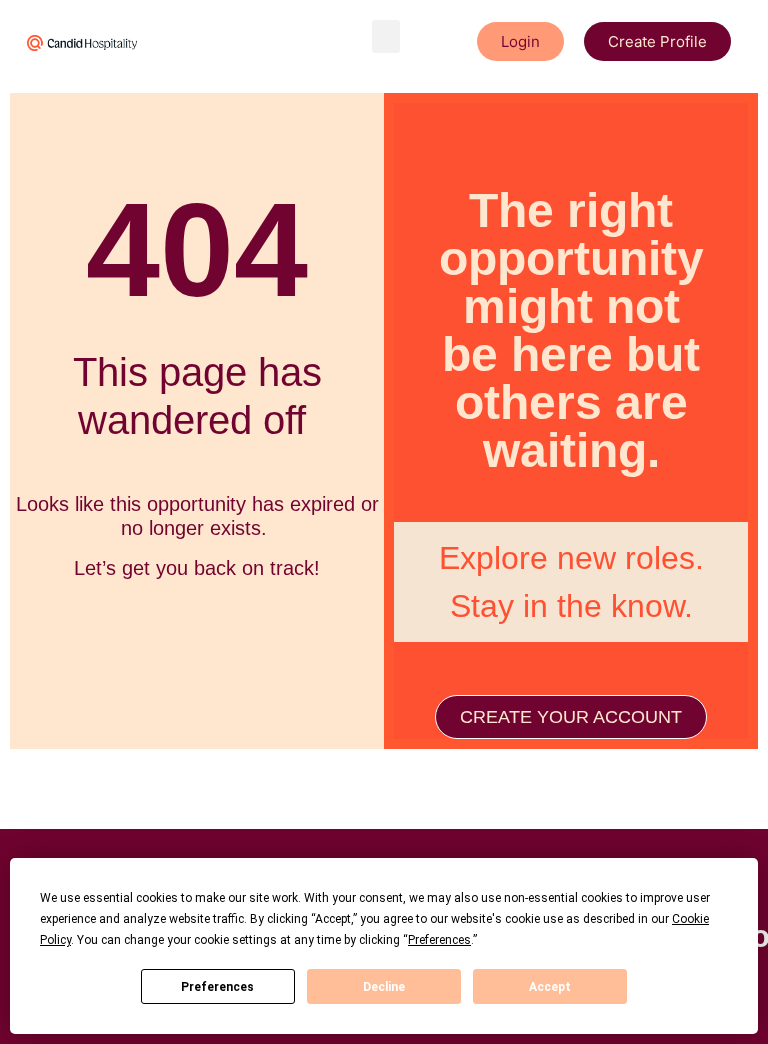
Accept (550, 987)
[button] (386, 36)
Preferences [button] (439, 940)
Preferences (217, 987)
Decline (384, 987)
